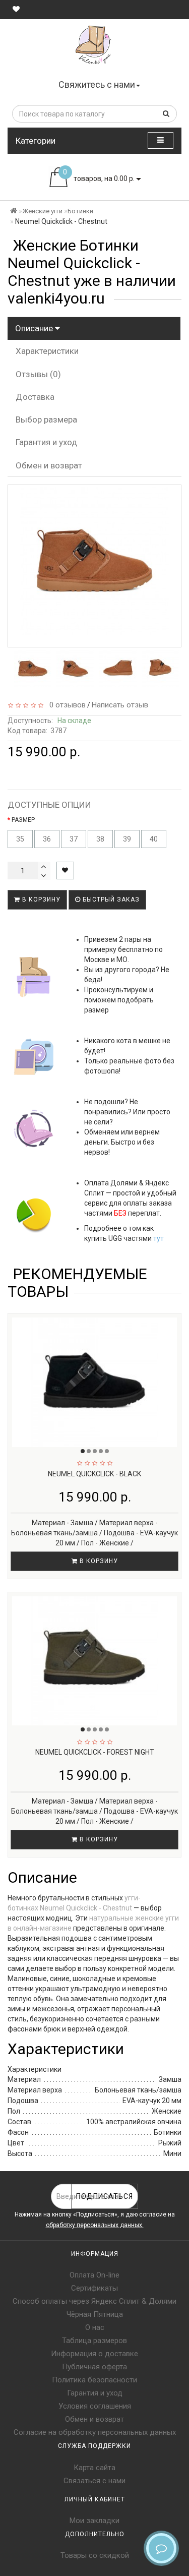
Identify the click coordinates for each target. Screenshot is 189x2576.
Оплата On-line (94, 2275)
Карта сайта (94, 2468)
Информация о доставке (94, 2354)
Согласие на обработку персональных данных (95, 2432)
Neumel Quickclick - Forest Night (95, 1752)
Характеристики (47, 351)
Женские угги (42, 211)
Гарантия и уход (46, 442)
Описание (35, 328)
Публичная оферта (94, 2367)
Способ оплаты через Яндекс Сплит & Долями (94, 2301)
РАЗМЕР (23, 820)
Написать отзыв (120, 705)
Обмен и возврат (49, 465)
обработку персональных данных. (95, 2225)
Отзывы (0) (38, 374)
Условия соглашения (95, 2406)
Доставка (35, 397)
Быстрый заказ (110, 900)
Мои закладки (94, 2521)
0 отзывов (66, 705)
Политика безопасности (94, 2380)
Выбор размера (46, 420)
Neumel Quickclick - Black (94, 1474)
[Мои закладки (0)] (16, 9)
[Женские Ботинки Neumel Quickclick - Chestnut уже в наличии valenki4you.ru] (33, 669)
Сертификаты (94, 2288)
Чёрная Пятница (95, 2314)
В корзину (40, 900)
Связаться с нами (94, 2481)
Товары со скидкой (95, 2555)
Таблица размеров (94, 2341)
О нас (95, 2327)
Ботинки (80, 211)
